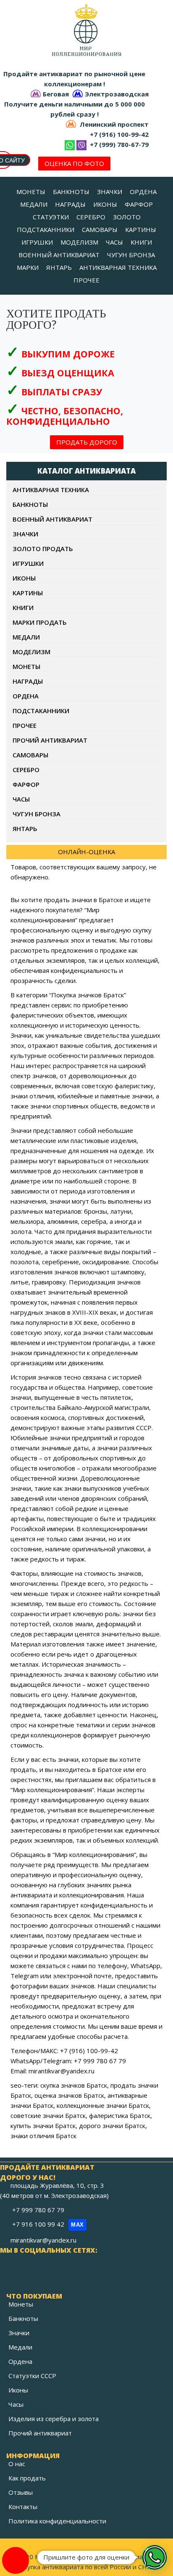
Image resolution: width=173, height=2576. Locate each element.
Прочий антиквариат (40, 2433)
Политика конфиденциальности (57, 2521)
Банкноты (23, 2318)
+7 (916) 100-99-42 (119, 134)
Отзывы (21, 2492)
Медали (20, 2347)
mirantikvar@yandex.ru (43, 2240)
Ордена (20, 2361)
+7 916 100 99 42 (48, 2224)
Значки (19, 2333)
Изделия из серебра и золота (54, 2419)
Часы (16, 2404)
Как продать (27, 2478)
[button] (155, 2557)
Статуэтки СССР (32, 2376)
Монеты (21, 2304)
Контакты (23, 2507)
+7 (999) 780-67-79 (119, 144)
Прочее (25, 725)
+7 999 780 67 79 (39, 2210)
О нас (17, 2464)
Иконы (18, 2390)
